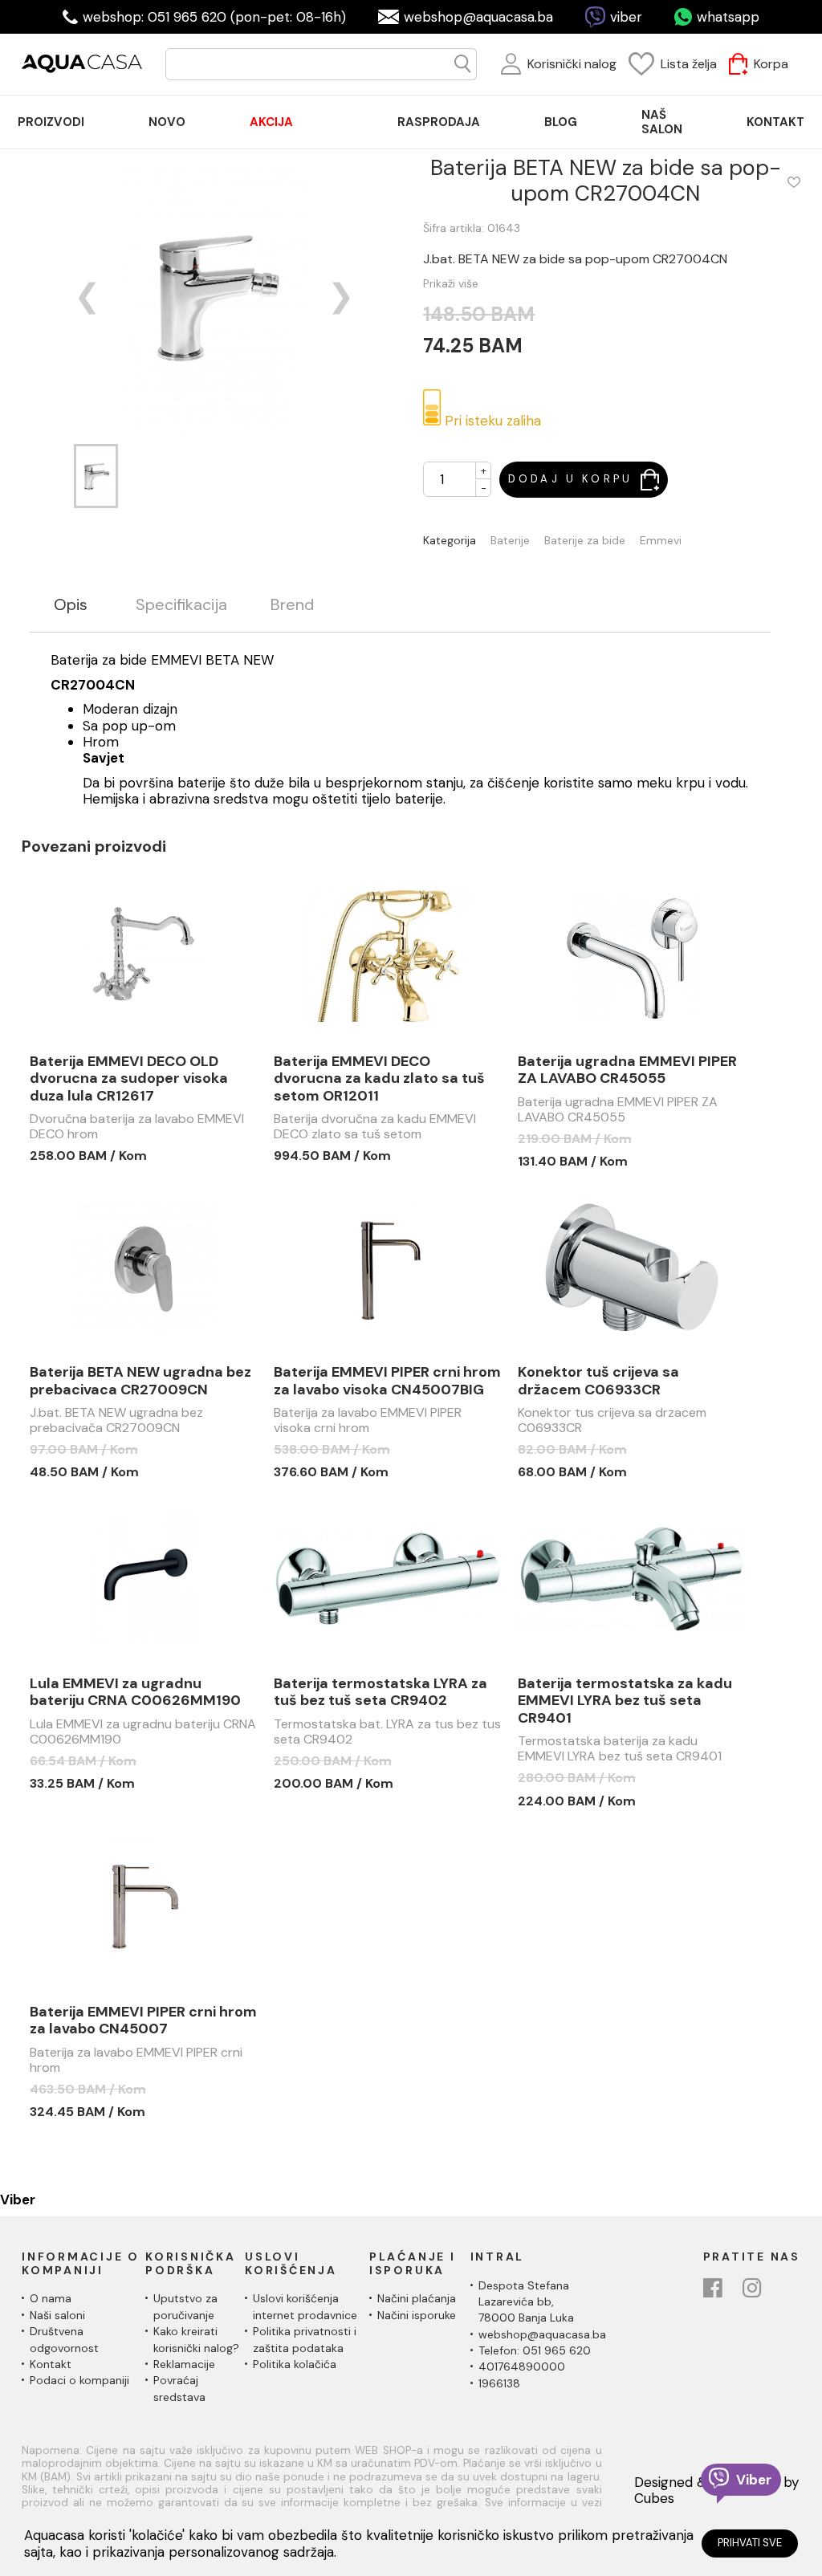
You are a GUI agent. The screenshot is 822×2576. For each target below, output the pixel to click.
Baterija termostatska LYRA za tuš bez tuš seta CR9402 (380, 1693)
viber (626, 17)
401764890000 (522, 2366)
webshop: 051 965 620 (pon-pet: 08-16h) (214, 17)
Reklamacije (184, 2364)
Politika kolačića (295, 2364)
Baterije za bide (585, 541)
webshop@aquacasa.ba (478, 17)
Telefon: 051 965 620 (535, 2350)
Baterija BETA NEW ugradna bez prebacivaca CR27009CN (140, 1381)
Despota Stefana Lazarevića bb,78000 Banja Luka (526, 2302)
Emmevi (661, 541)
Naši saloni (57, 2315)
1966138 (499, 2383)
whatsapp (728, 17)
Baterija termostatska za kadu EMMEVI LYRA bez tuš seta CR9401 (625, 1701)
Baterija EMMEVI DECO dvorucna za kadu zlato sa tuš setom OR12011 (379, 1079)
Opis (71, 605)
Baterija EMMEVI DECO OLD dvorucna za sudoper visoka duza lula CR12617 (129, 1079)
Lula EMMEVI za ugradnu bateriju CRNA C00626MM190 (135, 1693)
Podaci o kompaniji (79, 2380)
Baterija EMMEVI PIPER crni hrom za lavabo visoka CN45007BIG (387, 1381)
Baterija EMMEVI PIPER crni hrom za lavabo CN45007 (143, 2021)
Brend (292, 605)
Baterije (510, 541)
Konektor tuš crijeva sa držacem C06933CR (598, 1381)
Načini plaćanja (417, 2298)
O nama (51, 2298)
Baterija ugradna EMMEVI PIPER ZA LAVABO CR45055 (627, 1070)
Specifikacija (181, 605)
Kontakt (51, 2364)
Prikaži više (451, 283)
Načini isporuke (417, 2315)
